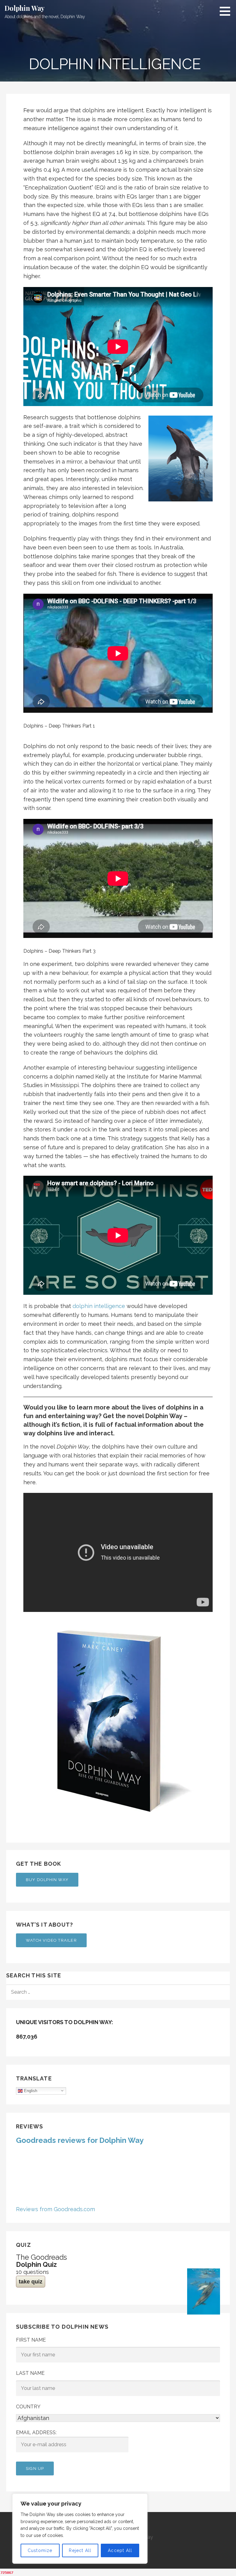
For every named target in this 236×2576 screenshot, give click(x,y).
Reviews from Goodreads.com (55, 2209)
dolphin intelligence (99, 1306)
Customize (40, 2550)
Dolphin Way (25, 8)
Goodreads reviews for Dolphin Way (80, 2140)
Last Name (30, 2373)
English (30, 2090)
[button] (227, 11)
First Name (31, 2340)
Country (28, 2407)
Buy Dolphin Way (47, 1880)
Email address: (36, 2432)
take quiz (31, 2282)
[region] (80, 2529)
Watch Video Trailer (51, 1940)
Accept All (120, 2550)
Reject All (80, 2550)
